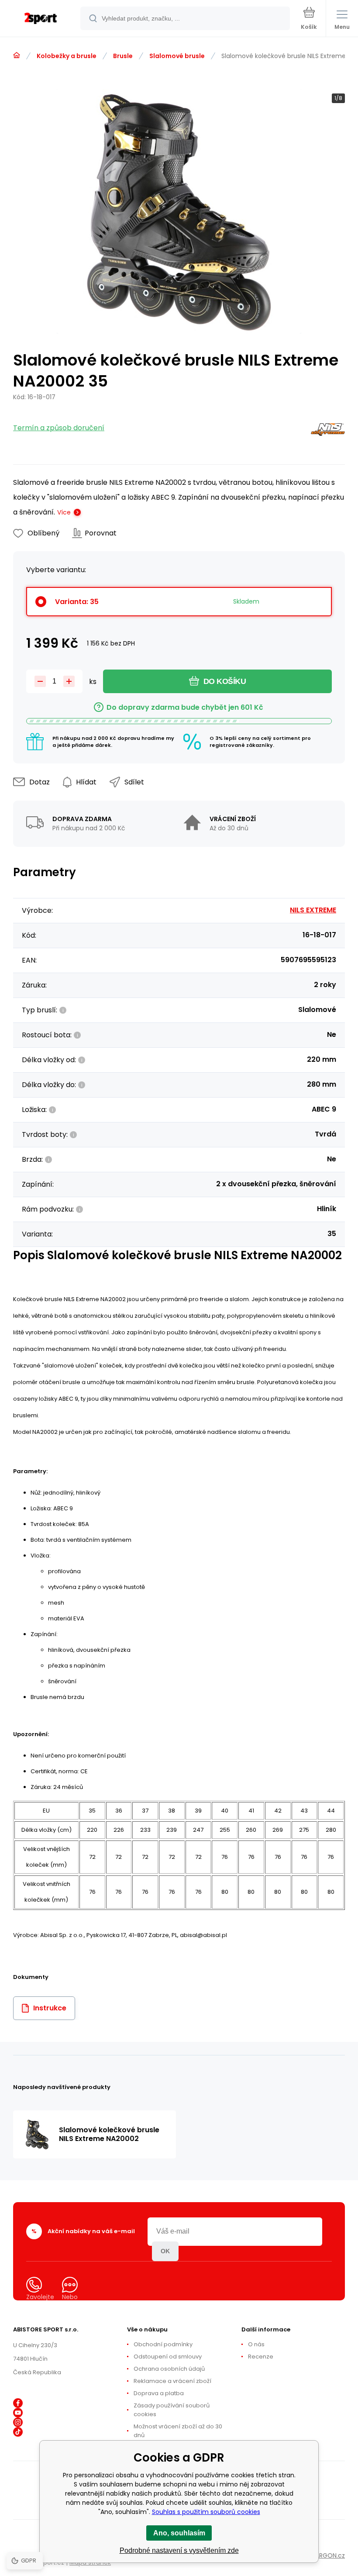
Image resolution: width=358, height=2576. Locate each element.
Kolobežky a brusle (67, 56)
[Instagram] (18, 2422)
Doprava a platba (159, 2393)
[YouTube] (18, 2413)
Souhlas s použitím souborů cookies (206, 2512)
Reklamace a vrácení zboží (172, 2381)
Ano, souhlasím (179, 2533)
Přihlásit (165, 2251)
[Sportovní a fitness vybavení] (17, 55)
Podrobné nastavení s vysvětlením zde (179, 2550)
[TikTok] (18, 2432)
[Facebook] (18, 2403)
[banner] (41, 19)
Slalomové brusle (177, 56)
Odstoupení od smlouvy (168, 2357)
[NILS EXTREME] (328, 431)
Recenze (261, 2357)
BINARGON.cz (326, 2555)
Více (64, 512)
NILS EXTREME (313, 910)
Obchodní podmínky (163, 2344)
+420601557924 (58, 2317)
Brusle (123, 56)
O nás (256, 2344)
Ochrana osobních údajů (169, 2369)
